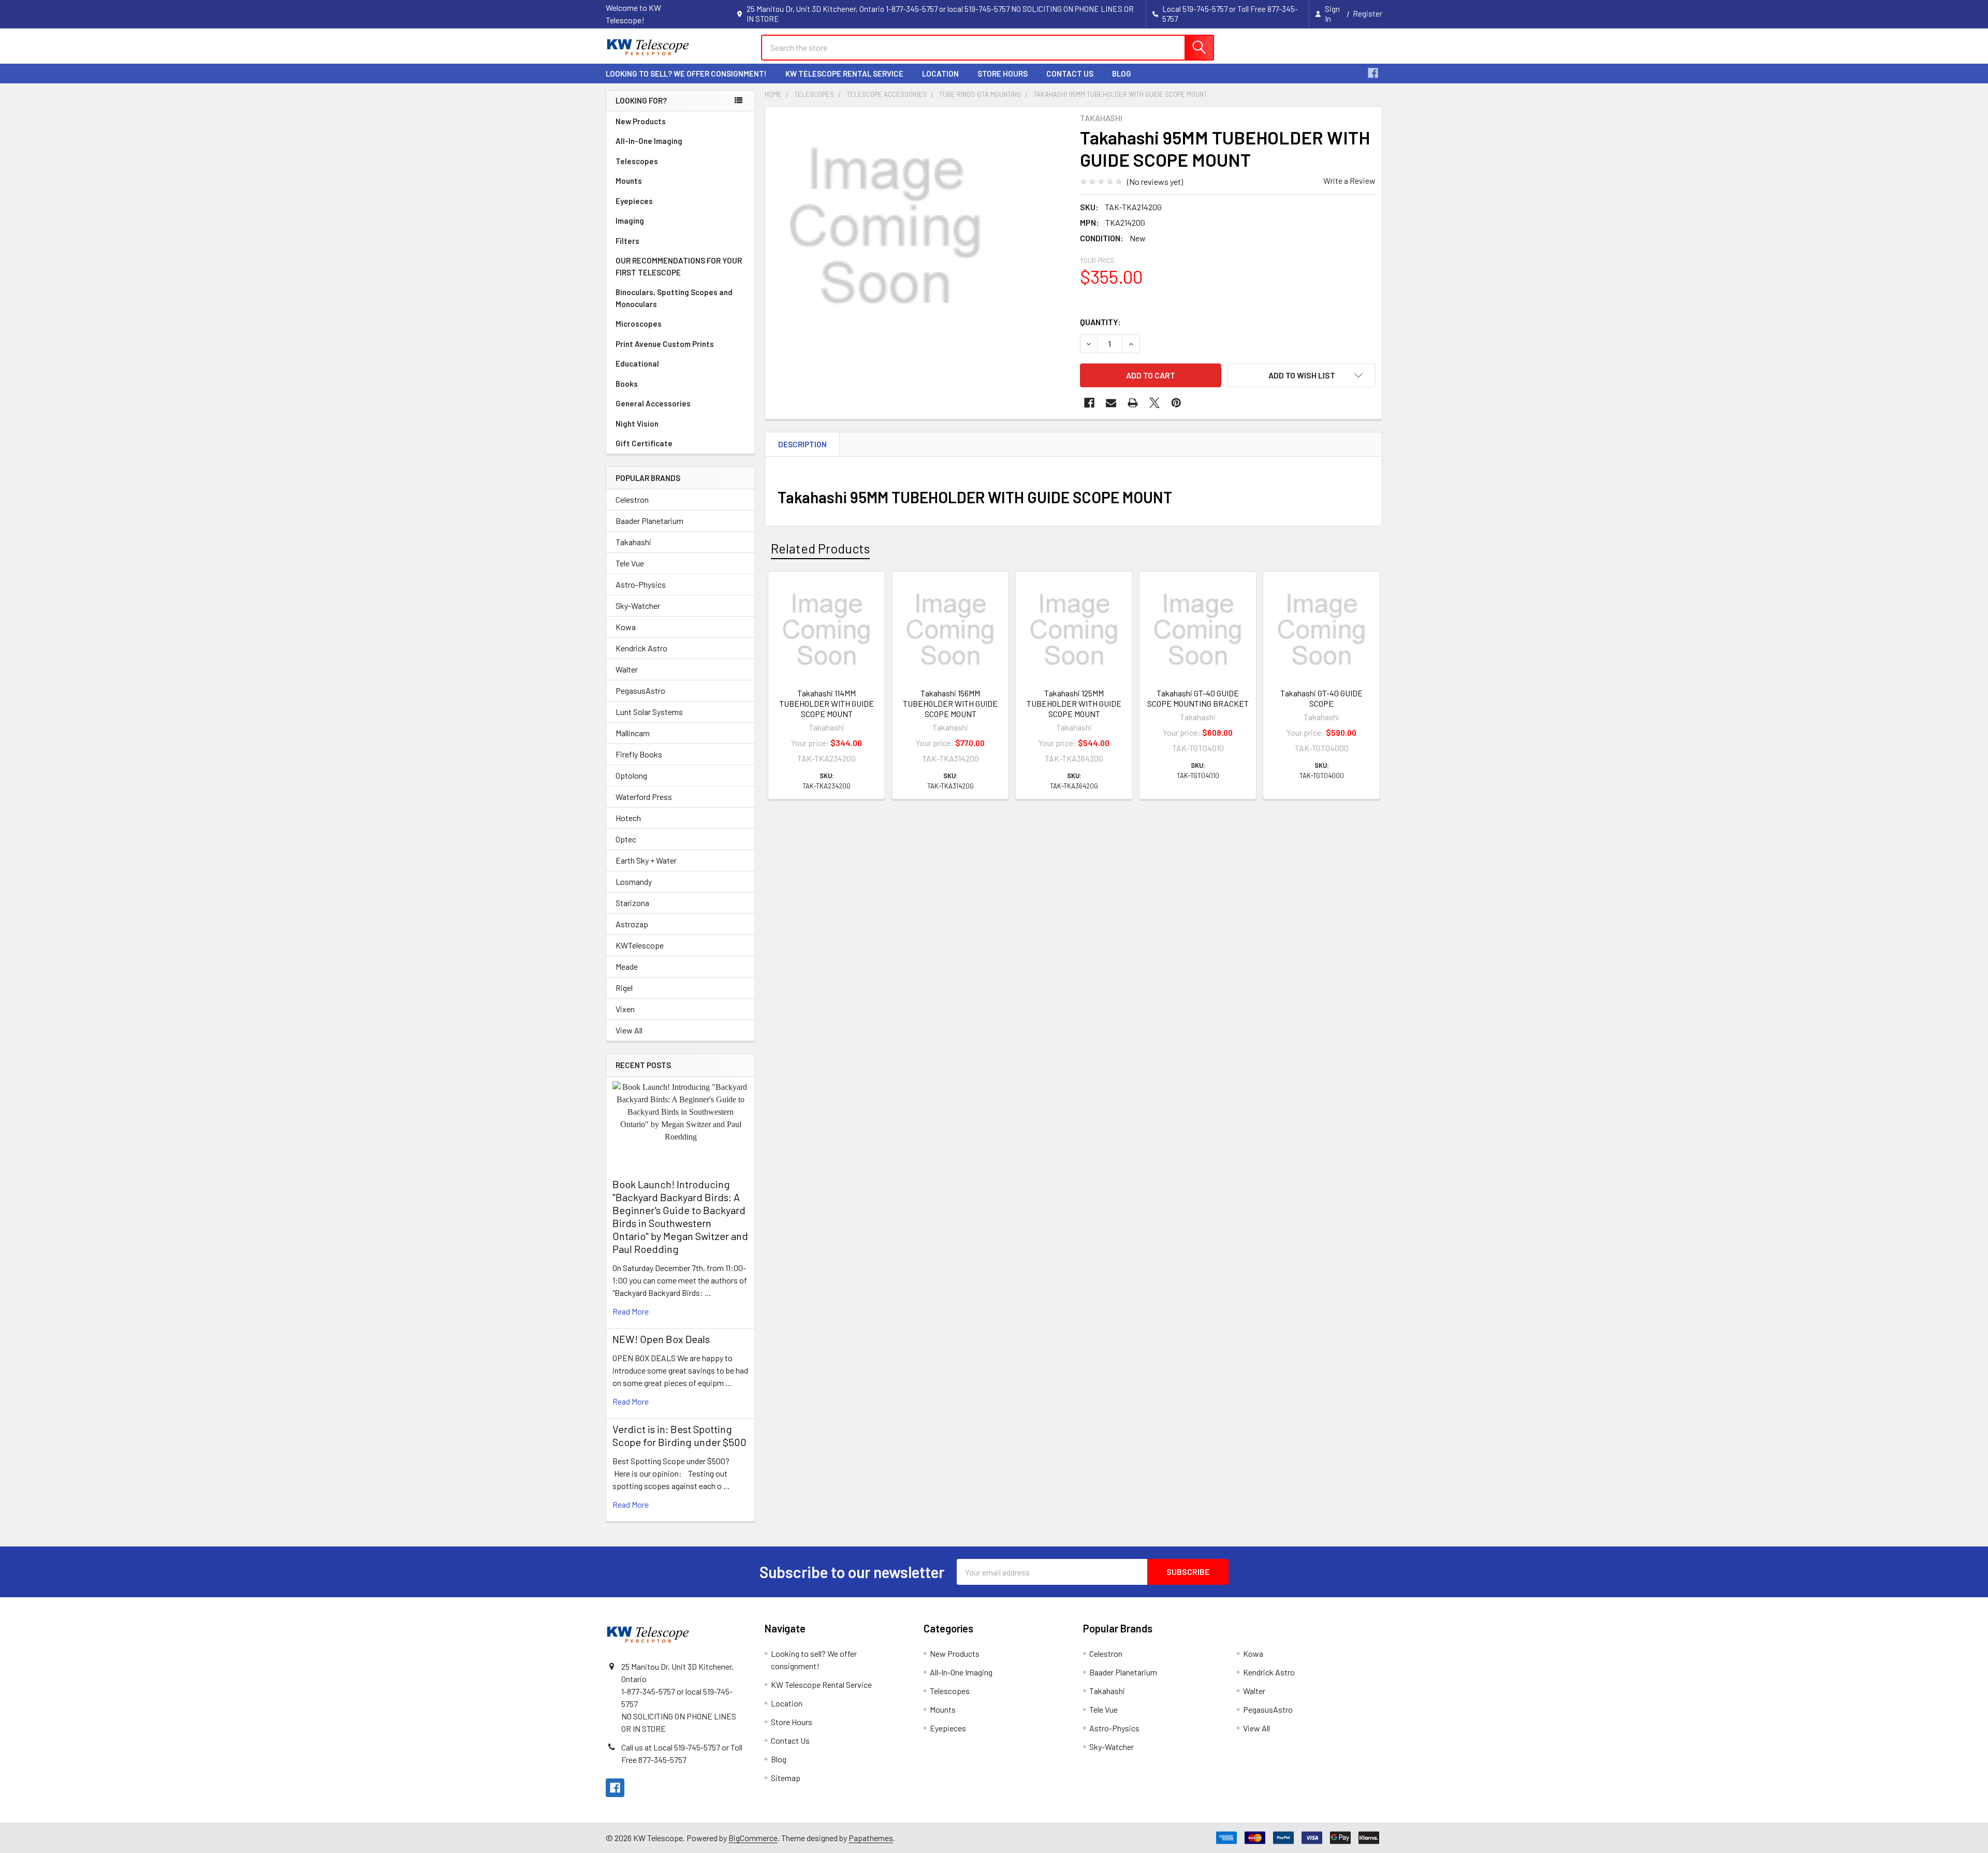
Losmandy (634, 881)
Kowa (626, 627)
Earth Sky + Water (646, 860)
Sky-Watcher (638, 605)
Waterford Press (644, 797)
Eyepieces (634, 201)
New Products (641, 121)
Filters (627, 241)
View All (629, 1030)
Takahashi (633, 542)
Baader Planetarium (649, 521)
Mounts (629, 181)
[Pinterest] (1176, 403)
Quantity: (1100, 322)
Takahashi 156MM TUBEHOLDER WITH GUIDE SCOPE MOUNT (950, 703)
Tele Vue (630, 563)
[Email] (1111, 403)
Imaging (630, 221)
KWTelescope (640, 945)
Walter (627, 669)
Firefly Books (639, 754)
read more (631, 1311)
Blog (1122, 74)
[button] (1302, 375)
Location (940, 74)
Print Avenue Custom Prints (665, 344)
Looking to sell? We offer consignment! (686, 74)
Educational (637, 363)
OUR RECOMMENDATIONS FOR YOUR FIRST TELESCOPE (679, 266)
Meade (627, 966)
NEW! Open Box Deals (661, 1339)
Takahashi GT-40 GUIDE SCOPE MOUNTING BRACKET (1198, 698)
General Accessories (653, 403)
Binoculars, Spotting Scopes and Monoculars (674, 298)
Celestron (632, 499)
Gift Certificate (644, 443)
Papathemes (871, 1838)
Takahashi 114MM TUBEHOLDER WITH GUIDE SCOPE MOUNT (827, 703)
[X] (1154, 403)
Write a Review (1349, 180)
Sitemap (786, 1778)
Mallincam (633, 733)
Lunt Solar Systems (649, 712)
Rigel (624, 988)
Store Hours (1003, 74)
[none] (885, 227)
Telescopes (637, 161)
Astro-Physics (641, 584)
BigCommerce (753, 1838)
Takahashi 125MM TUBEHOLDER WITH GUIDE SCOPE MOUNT (1074, 703)
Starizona (632, 903)
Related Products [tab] (820, 548)
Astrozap (632, 924)
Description (802, 444)
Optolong (631, 775)
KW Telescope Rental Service (844, 74)
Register (1368, 13)
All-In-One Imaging (649, 141)
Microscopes (639, 324)
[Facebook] (1373, 73)
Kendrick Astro (641, 648)
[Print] (1133, 403)
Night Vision (637, 424)
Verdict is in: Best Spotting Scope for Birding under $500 (679, 1435)
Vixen (625, 1009)
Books (627, 384)
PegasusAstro (640, 690)
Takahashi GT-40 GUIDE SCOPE (1321, 698)
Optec (626, 839)
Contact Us (1070, 74)
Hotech (628, 818)
